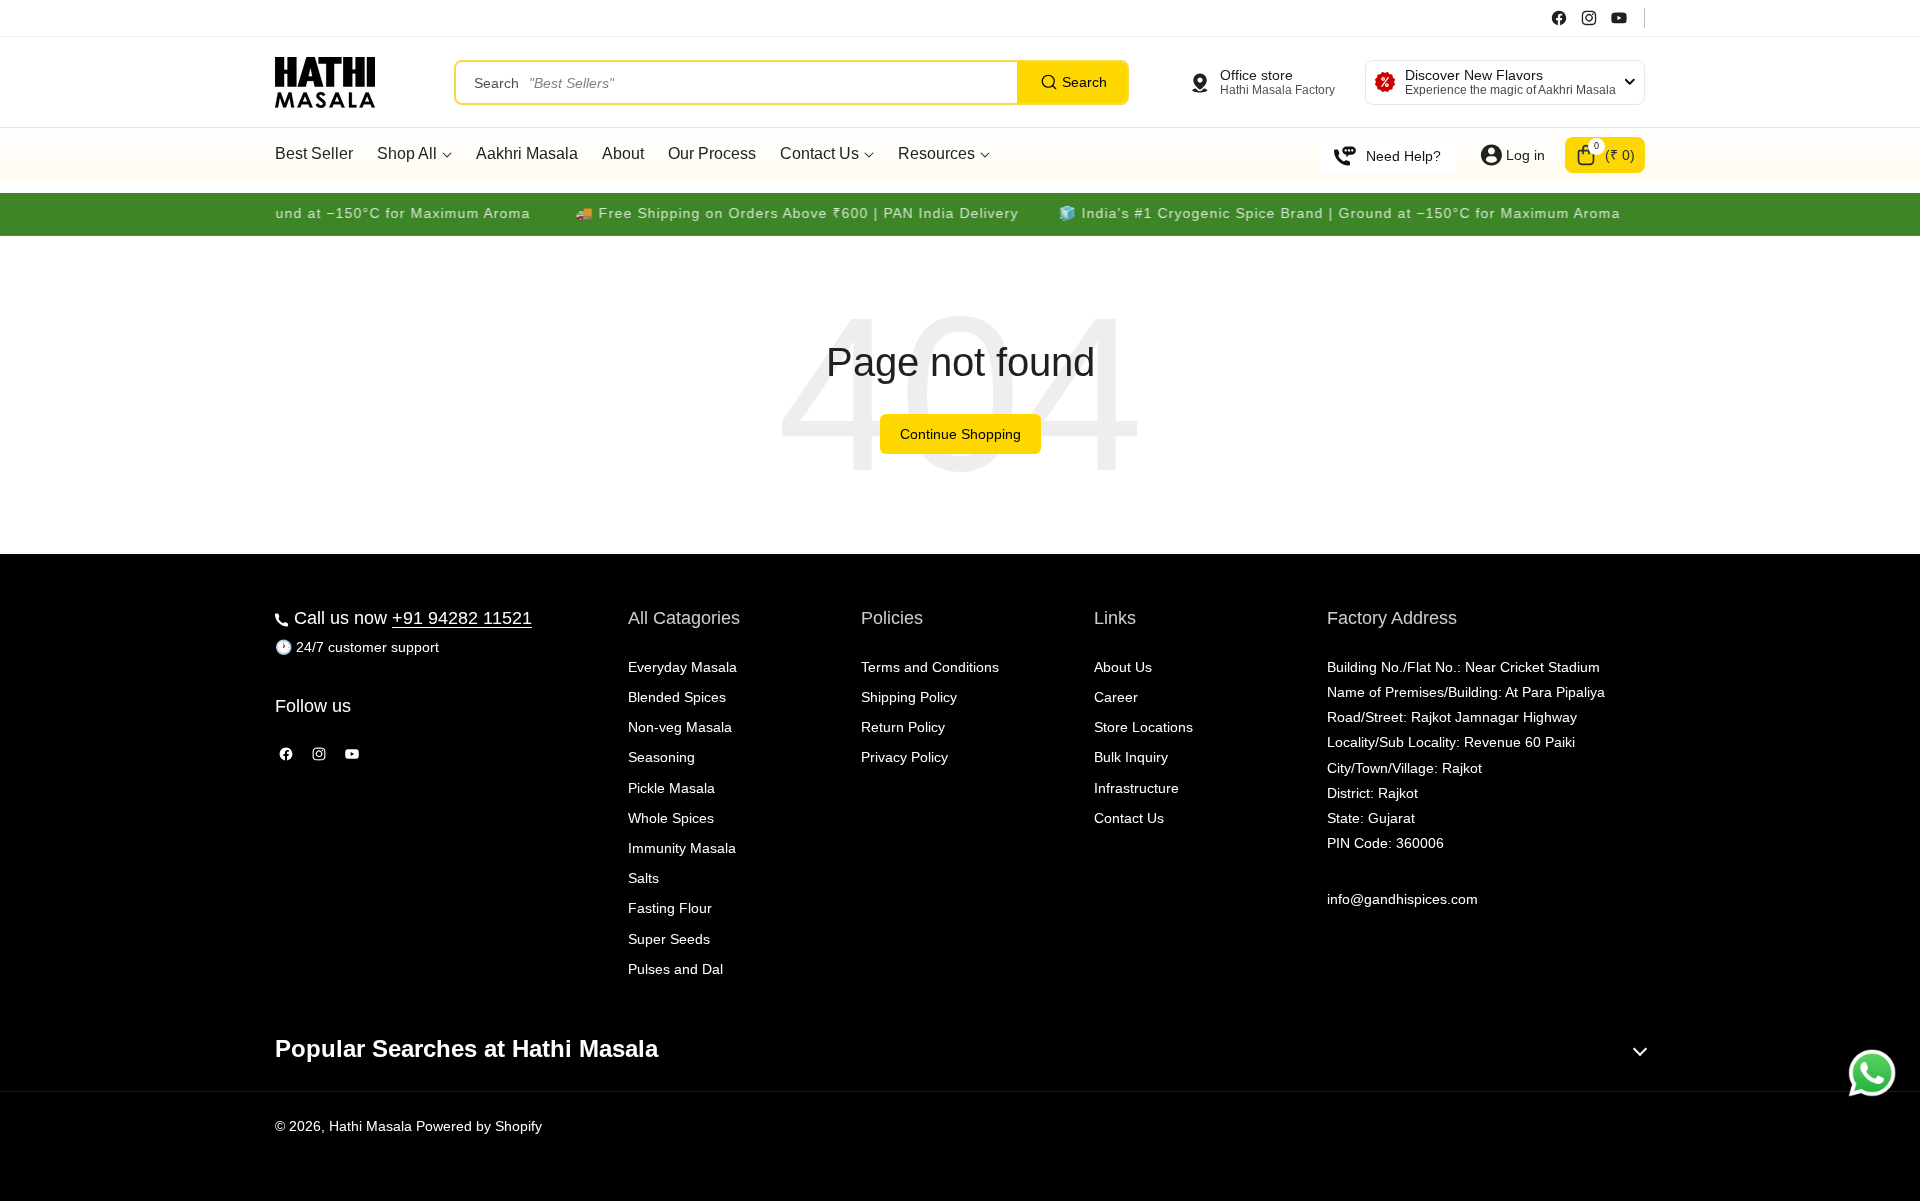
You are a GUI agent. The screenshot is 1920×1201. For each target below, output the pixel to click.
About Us (1123, 667)
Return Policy (903, 727)
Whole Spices (671, 818)
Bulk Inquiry (1131, 757)
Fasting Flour (670, 908)
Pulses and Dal (675, 969)
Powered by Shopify (479, 1126)
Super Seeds (669, 939)
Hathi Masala (370, 1126)
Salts (643, 878)
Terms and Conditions (930, 667)
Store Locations (1143, 727)
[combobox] (791, 82)
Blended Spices (677, 697)
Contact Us (1129, 818)
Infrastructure (1136, 788)
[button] (1605, 155)
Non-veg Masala (680, 727)
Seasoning (661, 757)
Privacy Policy (904, 757)
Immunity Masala (682, 848)
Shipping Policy (909, 697)
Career (1116, 697)
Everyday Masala (682, 667)
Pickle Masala (671, 788)
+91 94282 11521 (462, 618)
